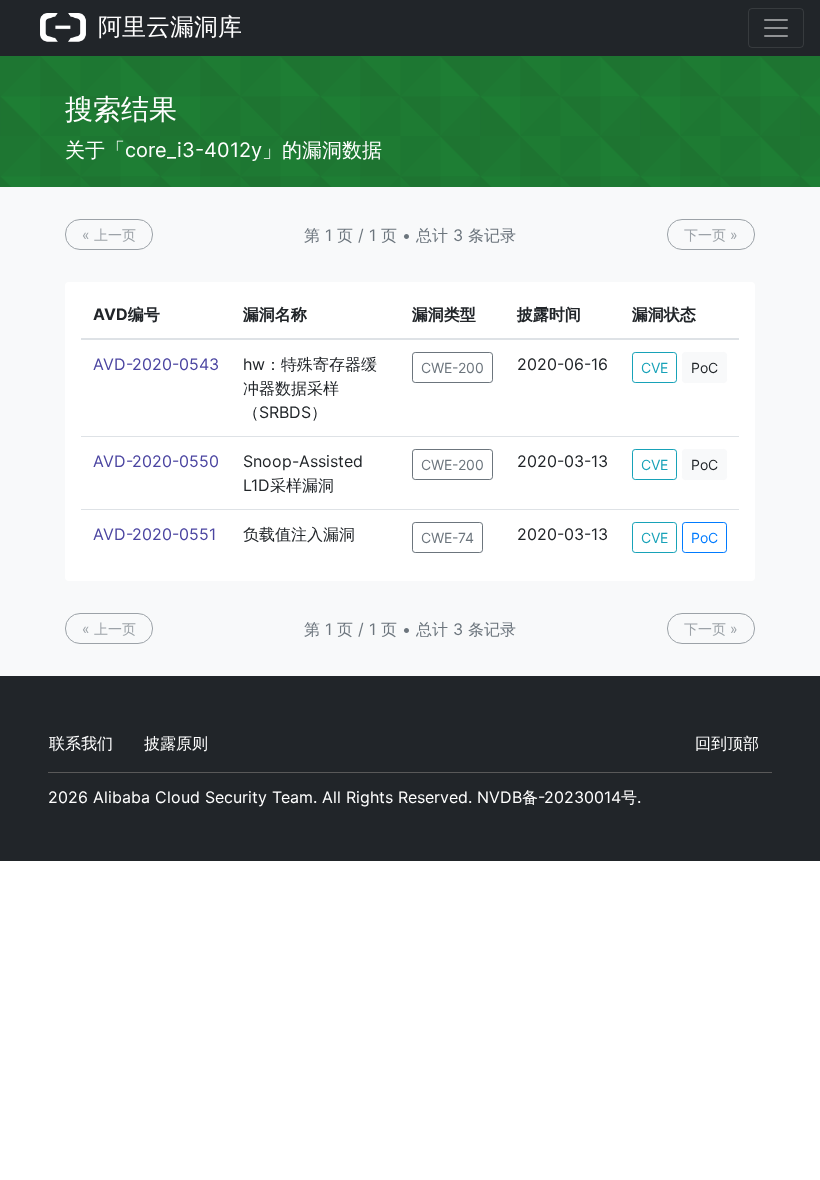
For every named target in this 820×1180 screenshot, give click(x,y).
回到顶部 (727, 743)
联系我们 (81, 743)
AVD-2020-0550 (156, 461)
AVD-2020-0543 (156, 364)
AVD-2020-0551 (154, 534)
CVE (654, 367)
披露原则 (176, 743)
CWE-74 (447, 537)
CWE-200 (452, 367)
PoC (704, 367)
